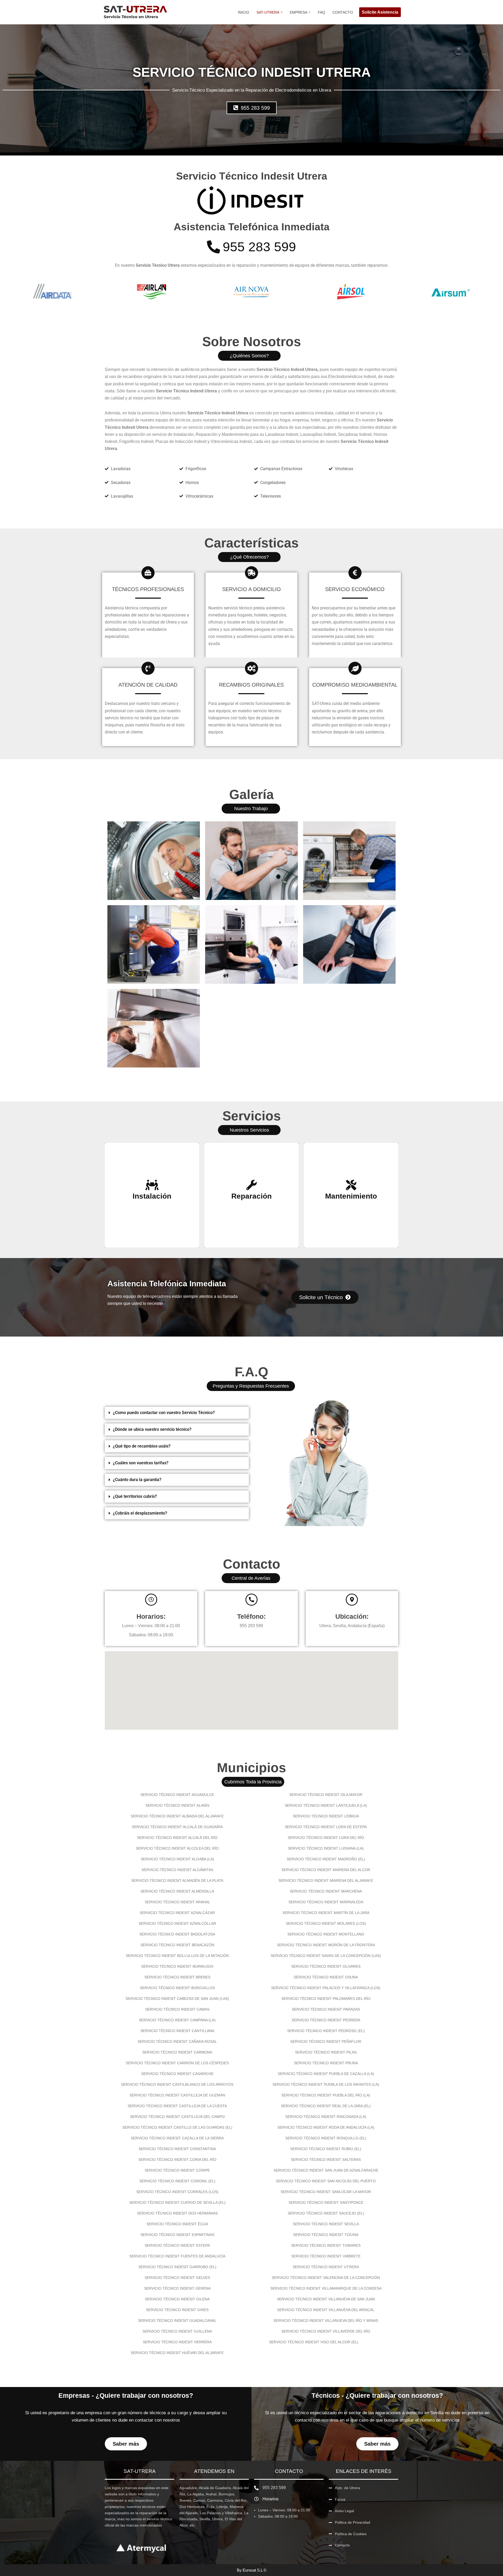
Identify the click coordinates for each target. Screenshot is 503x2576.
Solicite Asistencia (380, 12)
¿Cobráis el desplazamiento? (140, 1513)
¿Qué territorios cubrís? (135, 1496)
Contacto (343, 12)
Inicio (244, 12)
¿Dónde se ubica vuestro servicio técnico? (152, 1429)
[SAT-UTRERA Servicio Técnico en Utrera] (135, 12)
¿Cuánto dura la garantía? (137, 1480)
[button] (281, 12)
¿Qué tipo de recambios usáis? (142, 1446)
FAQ (321, 12)
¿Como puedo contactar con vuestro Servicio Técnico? (164, 1413)
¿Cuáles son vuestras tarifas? (141, 1463)
